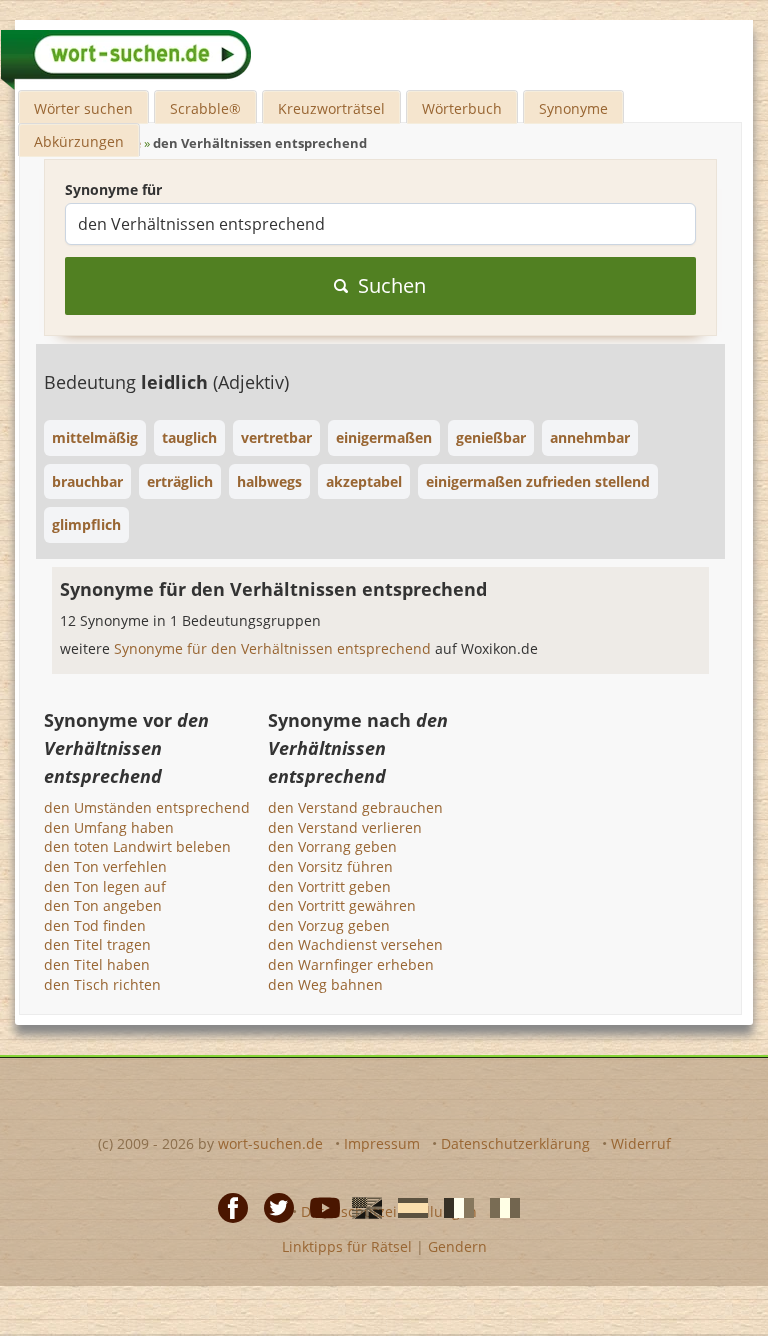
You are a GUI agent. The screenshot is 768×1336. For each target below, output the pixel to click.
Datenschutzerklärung (515, 1143)
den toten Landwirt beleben (137, 846)
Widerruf (641, 1143)
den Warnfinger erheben (351, 964)
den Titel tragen (97, 944)
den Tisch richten (102, 984)
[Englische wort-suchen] (361, 1206)
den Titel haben (97, 964)
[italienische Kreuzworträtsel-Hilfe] (499, 1206)
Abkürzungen (79, 141)
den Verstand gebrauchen (355, 807)
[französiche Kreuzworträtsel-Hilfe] (453, 1206)
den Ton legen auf (105, 886)
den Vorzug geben (329, 925)
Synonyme (573, 108)
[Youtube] (319, 1206)
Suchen (392, 285)
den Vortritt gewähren (342, 905)
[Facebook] (227, 1206)
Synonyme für (113, 189)
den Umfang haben (109, 827)
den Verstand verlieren (345, 827)
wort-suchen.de (270, 1143)
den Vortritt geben (329, 886)
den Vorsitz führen (330, 866)
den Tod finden (95, 925)
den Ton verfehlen (105, 866)
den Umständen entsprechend (147, 807)
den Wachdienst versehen (355, 944)
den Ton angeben (103, 905)
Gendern (457, 1246)
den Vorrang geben (332, 846)
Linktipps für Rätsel (347, 1246)
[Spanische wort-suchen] (407, 1206)
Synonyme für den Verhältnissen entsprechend (274, 648)
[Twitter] (273, 1206)
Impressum (382, 1143)
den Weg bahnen (325, 984)
